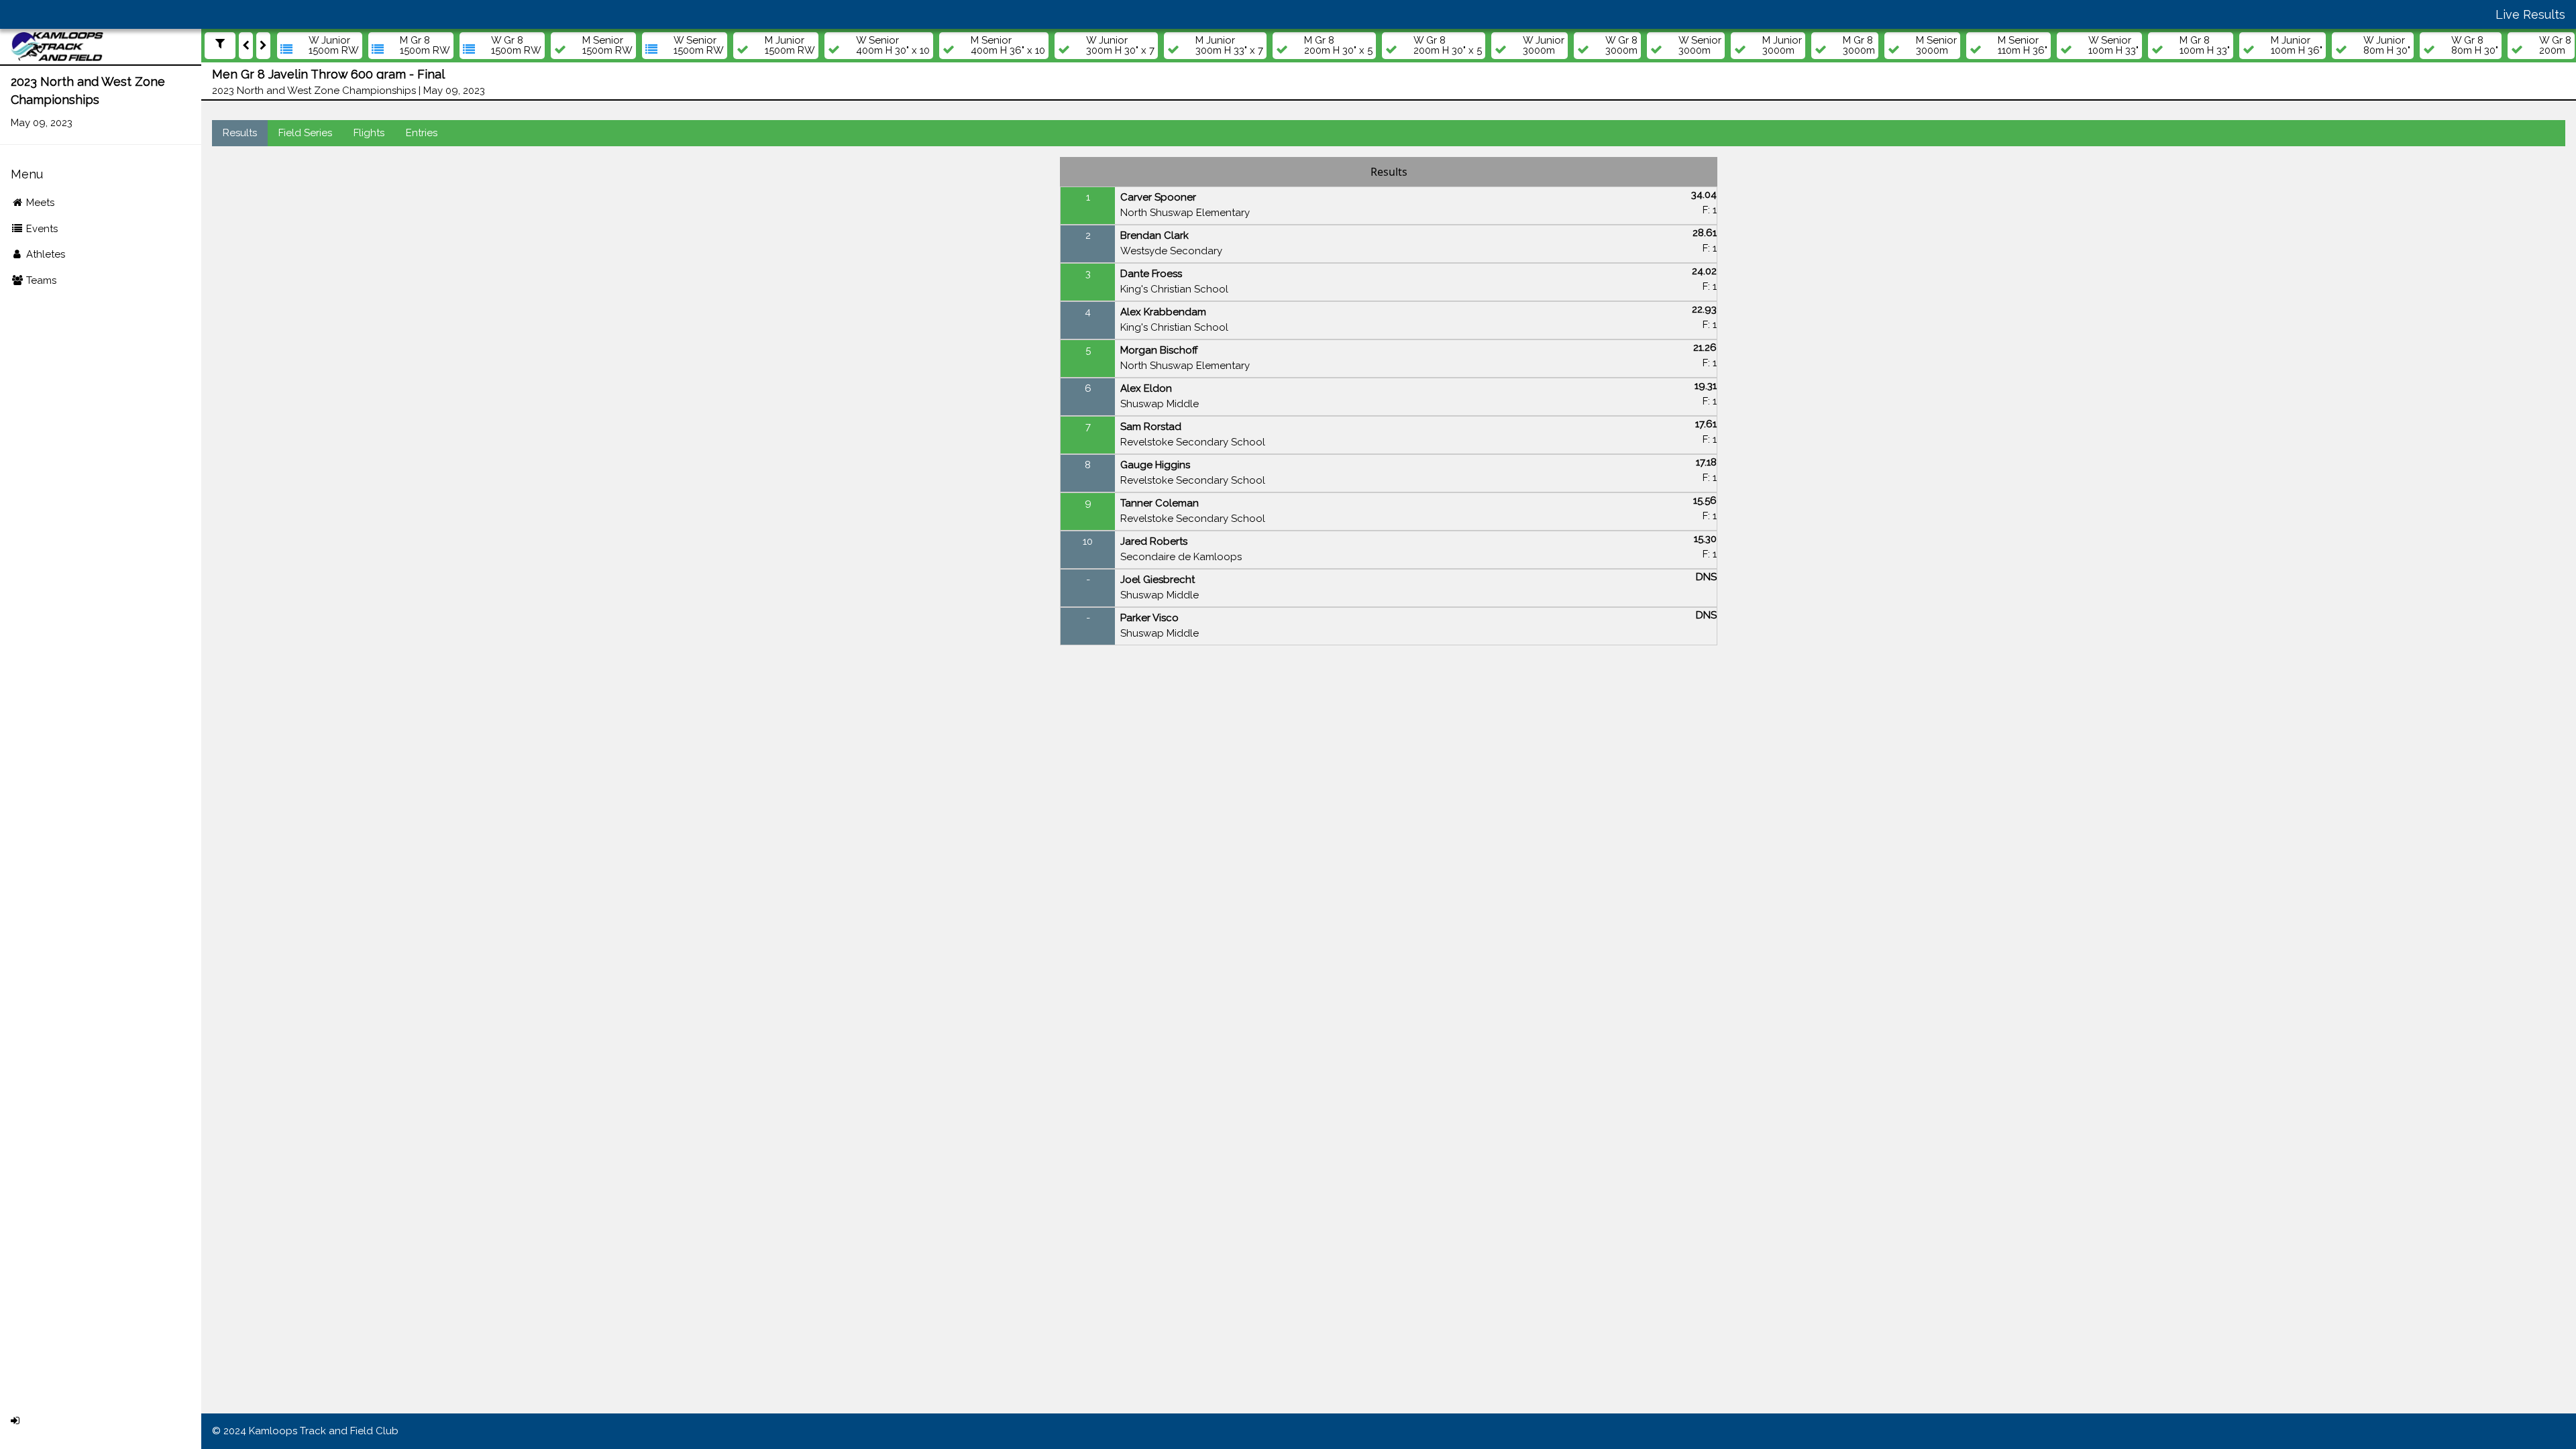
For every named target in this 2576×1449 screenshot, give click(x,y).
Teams (40, 280)
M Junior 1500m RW (790, 46)
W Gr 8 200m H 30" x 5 (1448, 46)
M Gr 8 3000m (1859, 46)
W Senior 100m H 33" (2113, 46)
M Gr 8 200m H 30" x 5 (1338, 46)
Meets (39, 203)
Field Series (305, 133)
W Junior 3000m (1544, 46)
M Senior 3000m (1936, 46)
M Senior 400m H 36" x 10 (1008, 46)
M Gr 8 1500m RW (425, 46)
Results (240, 133)
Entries (422, 133)
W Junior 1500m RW (334, 46)
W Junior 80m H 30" (2387, 46)
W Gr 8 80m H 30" (2475, 46)
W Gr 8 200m (2555, 46)
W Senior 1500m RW (699, 46)
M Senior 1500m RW (607, 46)
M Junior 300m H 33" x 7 (1229, 46)
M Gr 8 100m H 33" (2205, 46)
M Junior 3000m (1782, 46)
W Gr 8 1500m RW (516, 46)
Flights (369, 133)
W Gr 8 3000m (1621, 46)
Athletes (44, 254)
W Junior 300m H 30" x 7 (1120, 46)
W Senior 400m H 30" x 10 (893, 46)
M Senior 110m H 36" (2023, 46)
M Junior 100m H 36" (2297, 46)
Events (41, 229)
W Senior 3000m (1700, 46)
